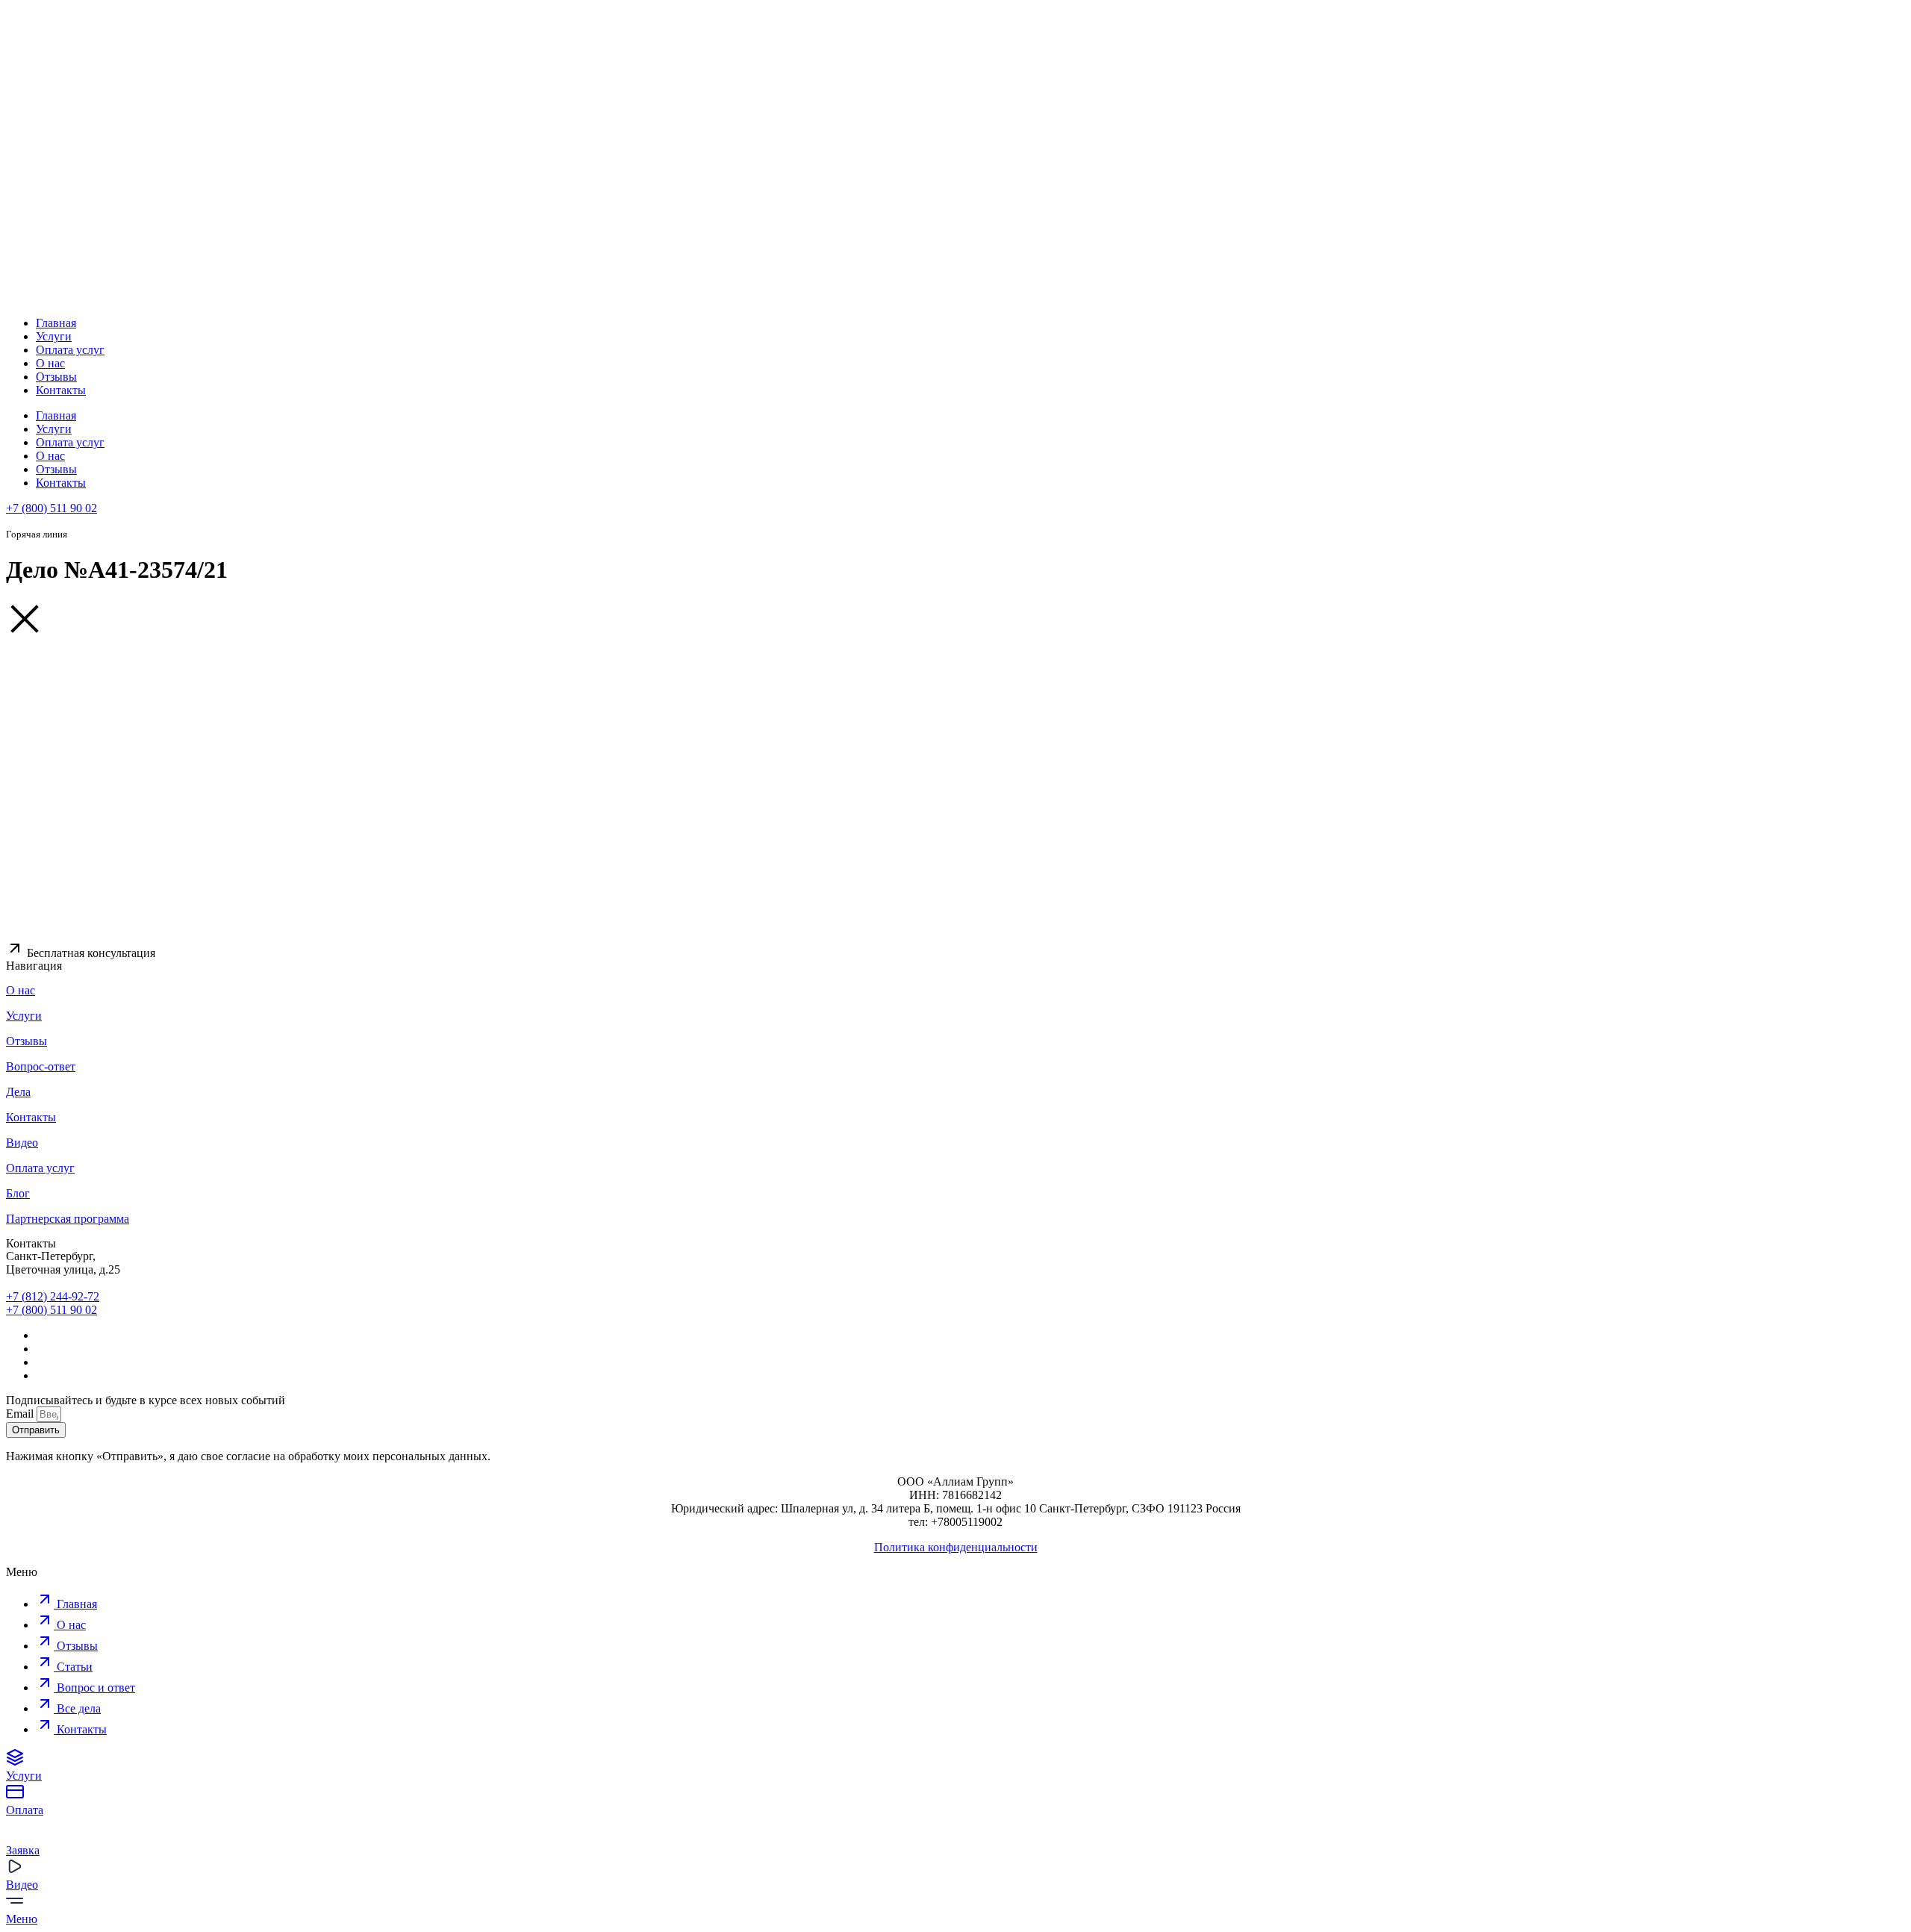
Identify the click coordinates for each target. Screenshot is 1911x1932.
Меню (22, 1919)
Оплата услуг (70, 350)
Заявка (23, 1850)
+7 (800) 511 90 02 (52, 508)
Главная (56, 323)
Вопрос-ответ (41, 1066)
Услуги (54, 336)
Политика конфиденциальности (956, 1547)
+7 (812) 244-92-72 (53, 1296)
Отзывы (56, 377)
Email (21, 1414)
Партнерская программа (68, 1219)
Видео (22, 1143)
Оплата (25, 1810)
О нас (50, 363)
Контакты (61, 390)
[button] (81, 953)
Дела (18, 1092)
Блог (18, 1193)
